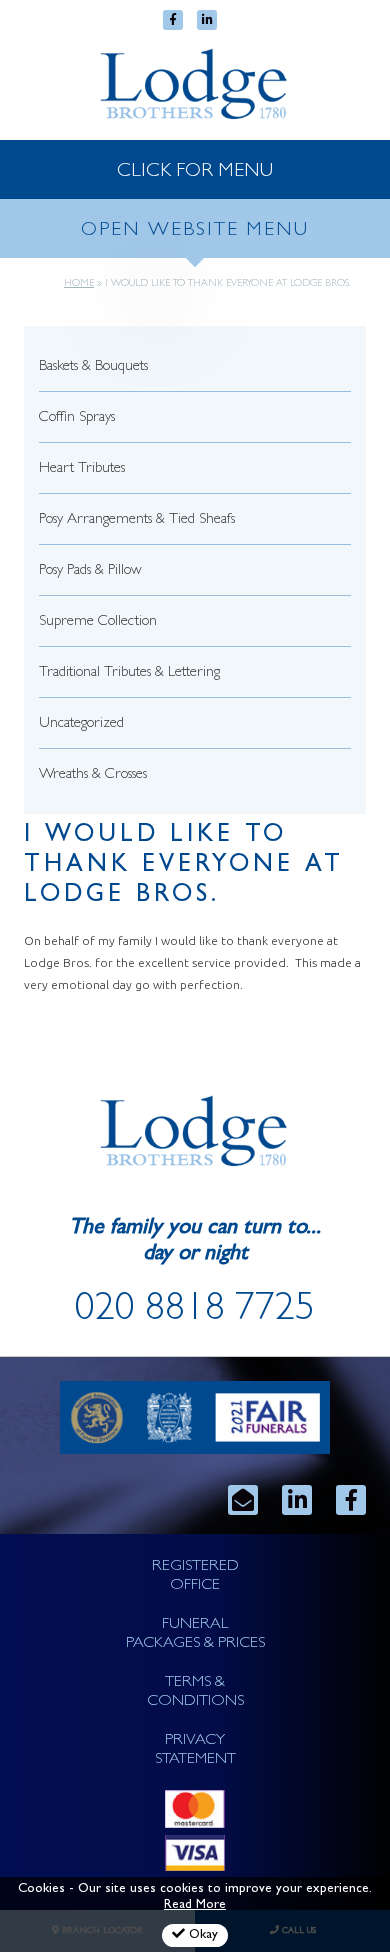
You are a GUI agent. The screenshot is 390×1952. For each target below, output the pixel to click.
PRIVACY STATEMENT (195, 1750)
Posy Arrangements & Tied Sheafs (137, 520)
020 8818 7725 (195, 1312)
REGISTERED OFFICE (195, 1576)
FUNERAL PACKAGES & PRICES (195, 1634)
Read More (195, 1905)
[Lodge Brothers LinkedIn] (297, 1500)
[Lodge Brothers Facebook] (351, 1500)
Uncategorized (81, 724)
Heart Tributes (82, 469)
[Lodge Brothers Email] (243, 1500)
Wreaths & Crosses (93, 775)
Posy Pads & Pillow (90, 571)
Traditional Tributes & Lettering (129, 673)
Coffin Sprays (77, 418)
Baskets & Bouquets (93, 367)
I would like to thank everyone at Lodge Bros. (184, 866)
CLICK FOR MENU (195, 172)
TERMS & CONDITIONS (195, 1692)
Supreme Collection (98, 622)
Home (79, 284)
